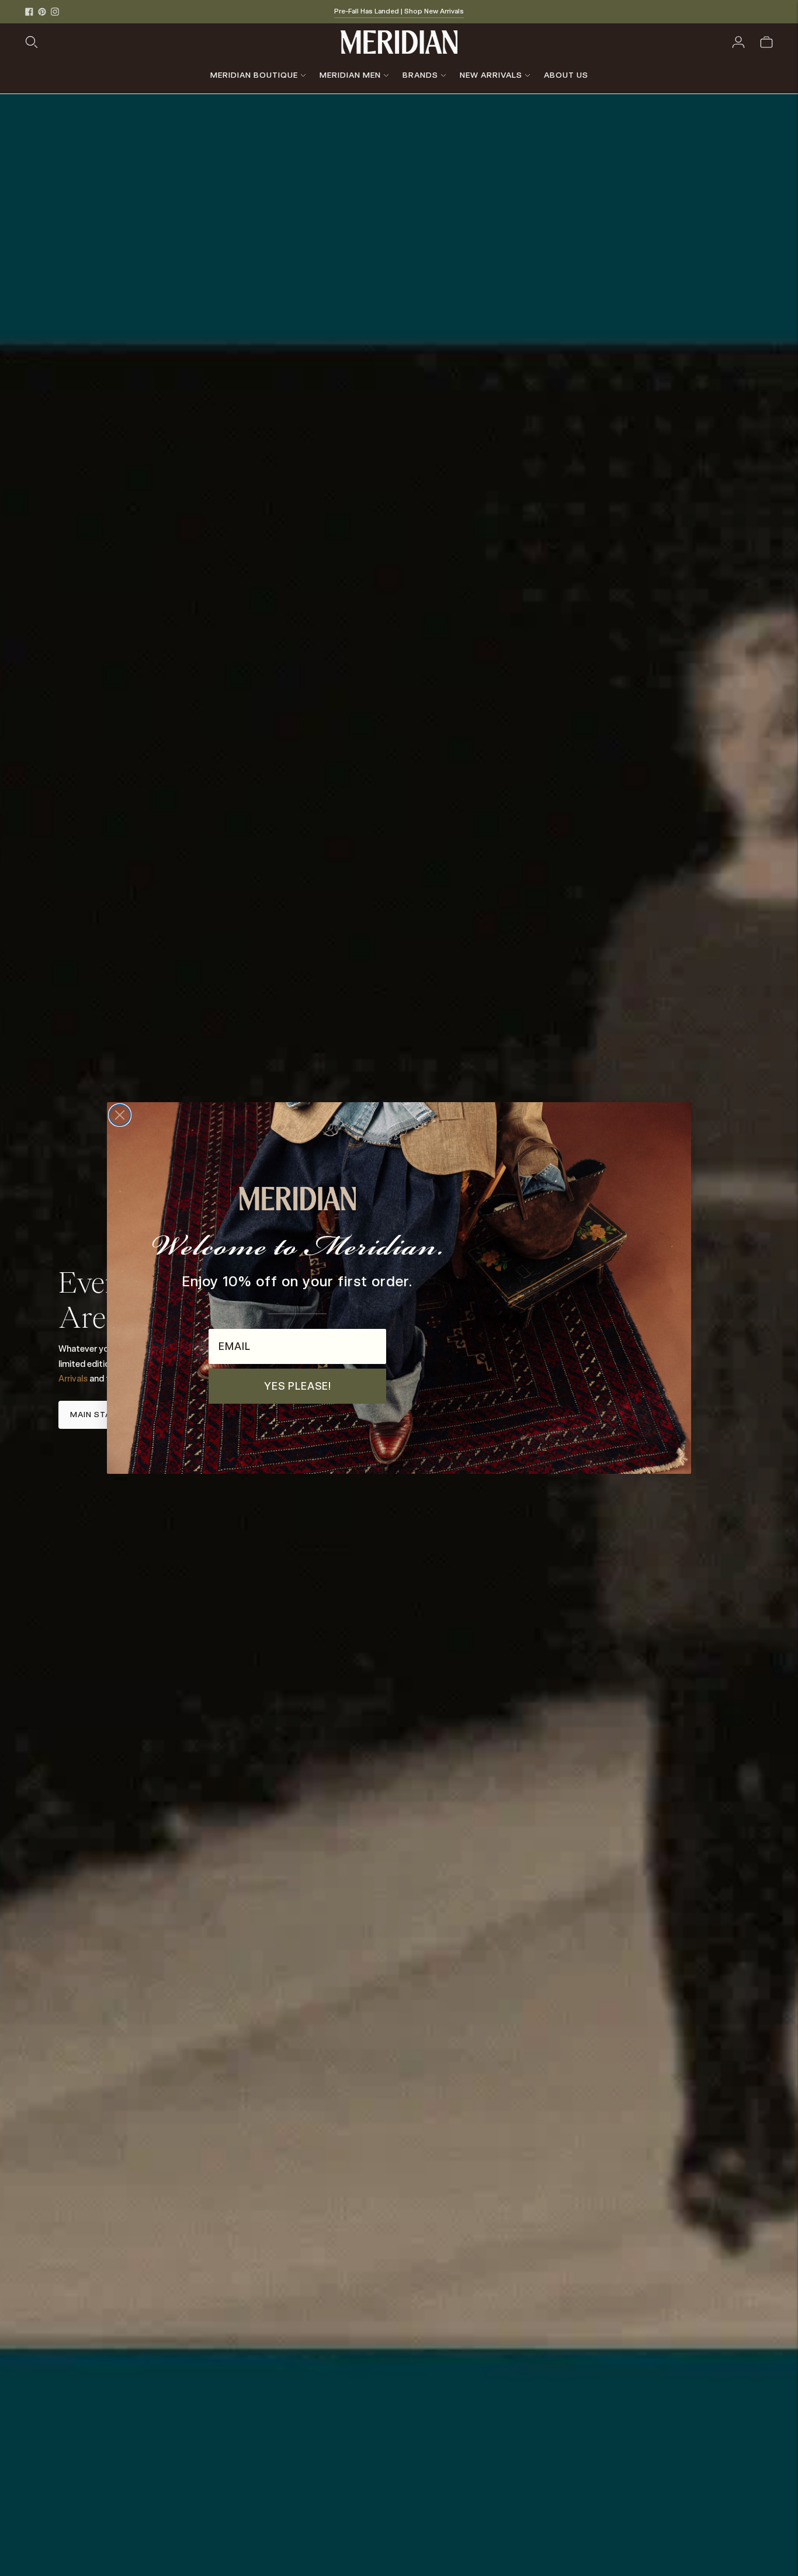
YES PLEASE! (298, 1386)
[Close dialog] (120, 1115)
